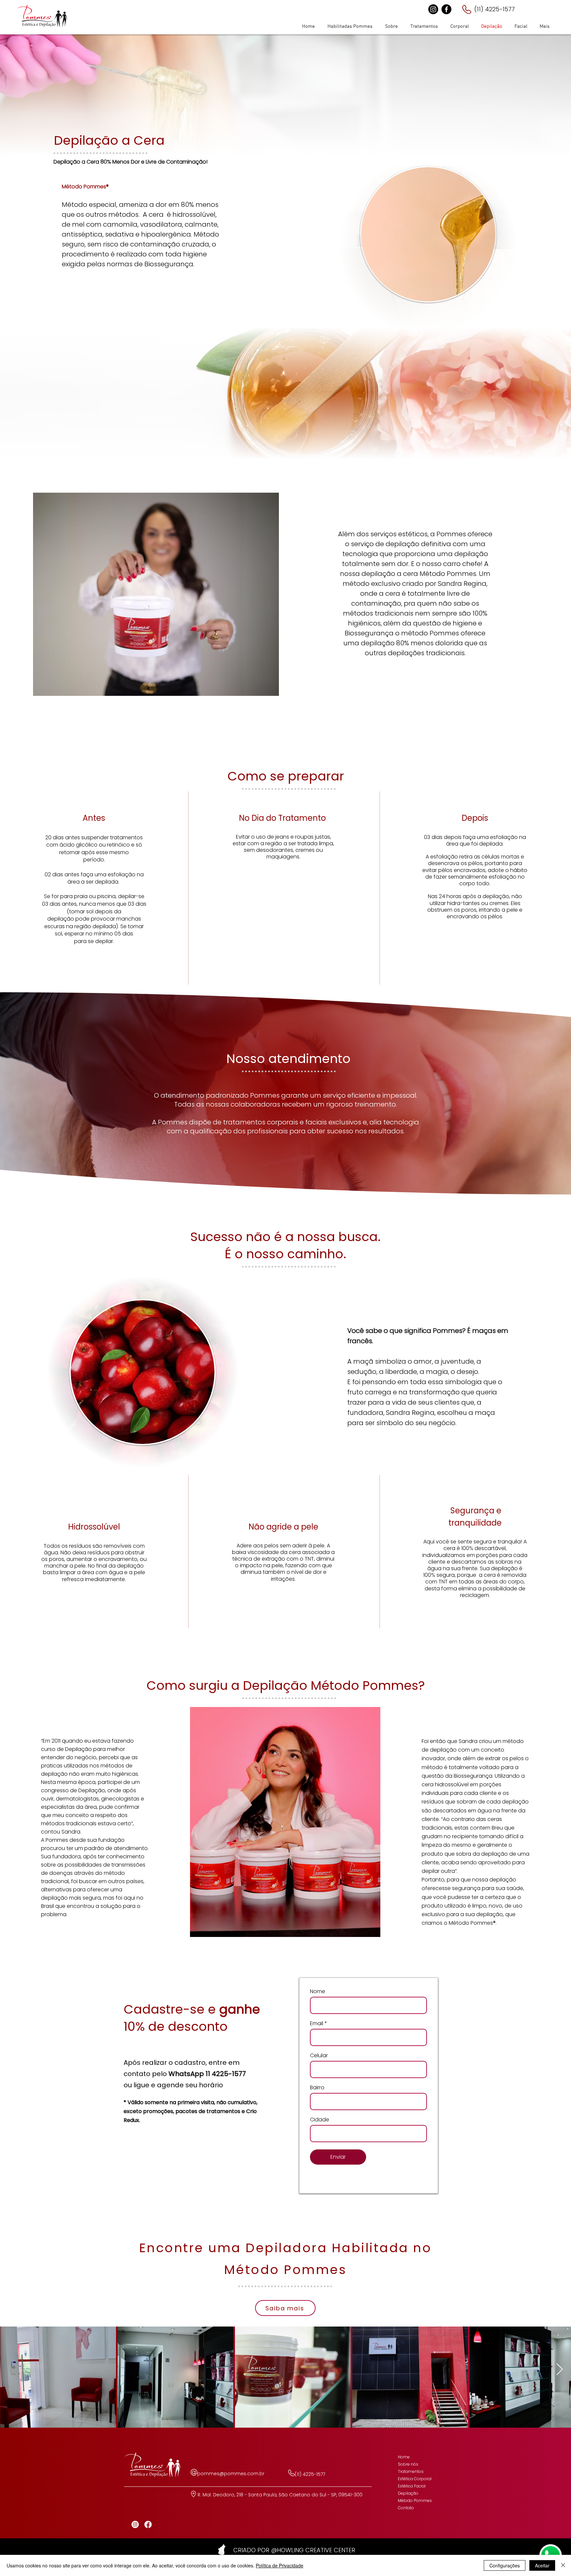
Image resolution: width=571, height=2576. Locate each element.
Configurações (505, 2565)
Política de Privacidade (280, 2565)
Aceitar (542, 2565)
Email (317, 2024)
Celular (319, 2056)
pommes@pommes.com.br (231, 2474)
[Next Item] (560, 2370)
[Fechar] (563, 2565)
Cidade (320, 2120)
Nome (318, 1991)
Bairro (317, 2088)
